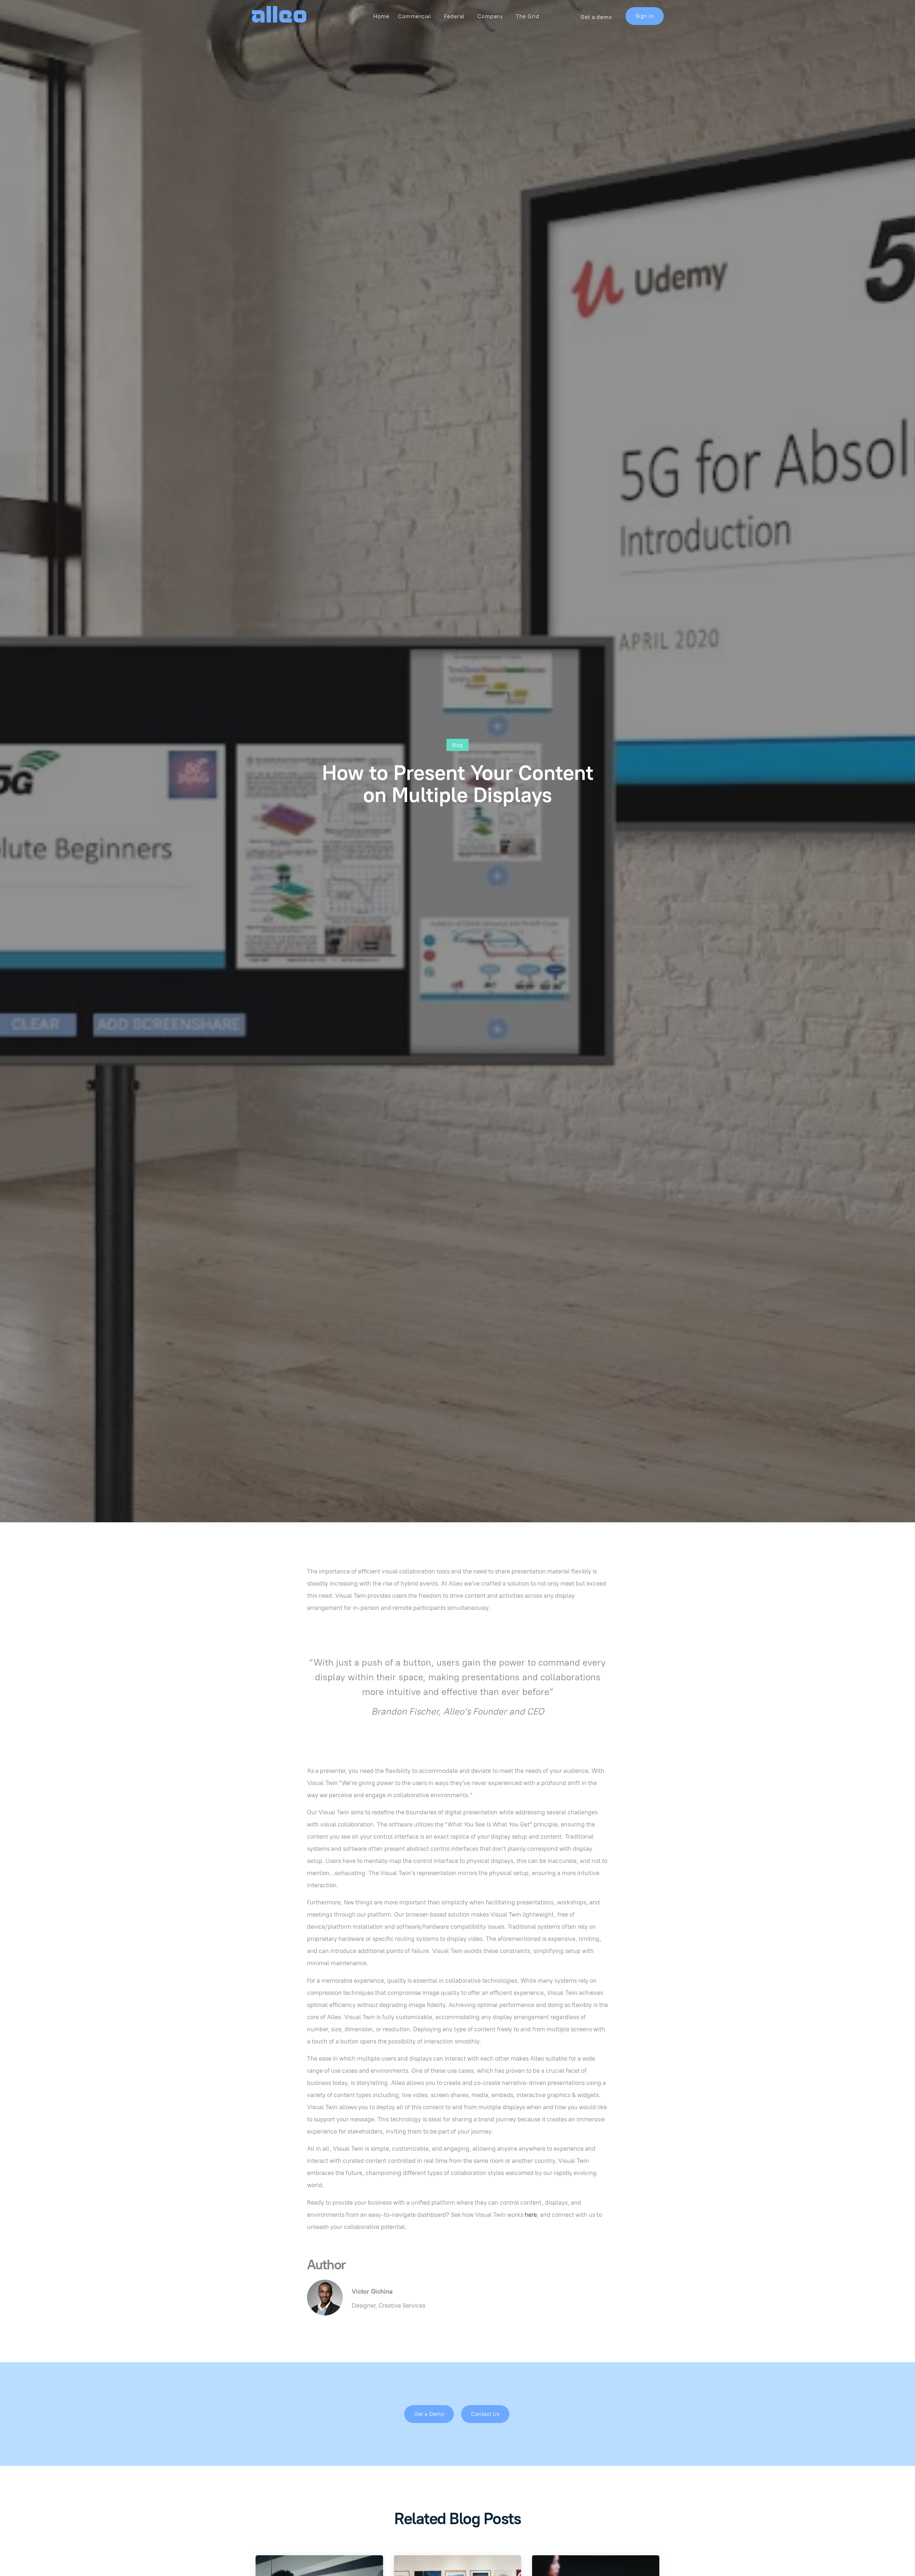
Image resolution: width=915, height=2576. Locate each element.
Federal (454, 16)
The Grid (527, 16)
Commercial (414, 16)
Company (490, 16)
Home (381, 16)
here (531, 2215)
